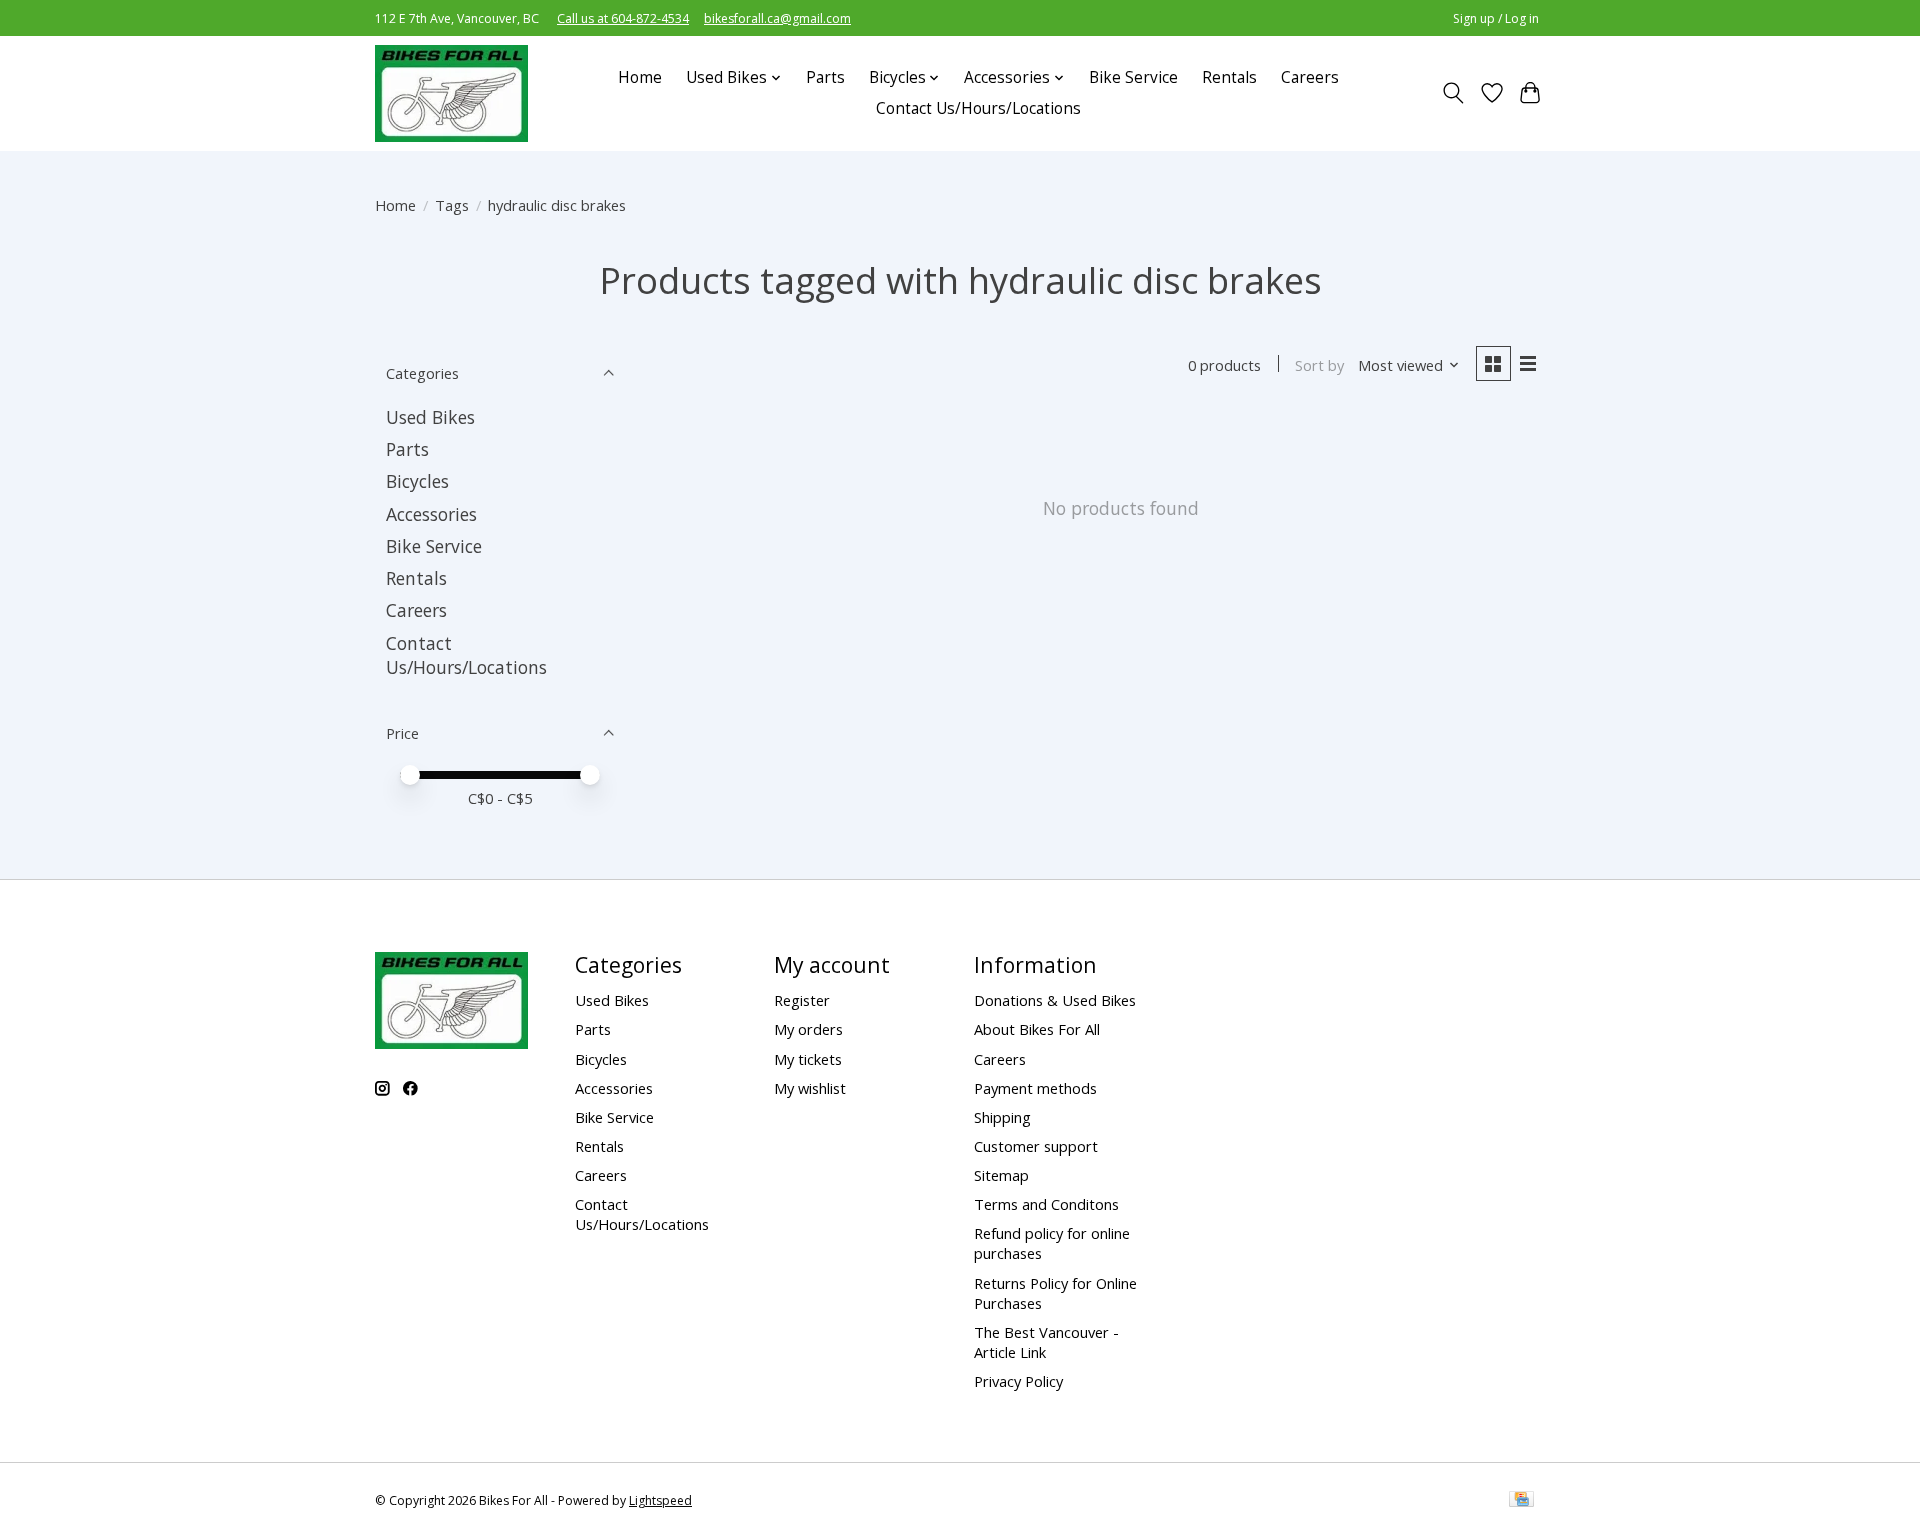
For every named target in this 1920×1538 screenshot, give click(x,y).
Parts (825, 77)
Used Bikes (430, 417)
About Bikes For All (1037, 1029)
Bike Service (1133, 77)
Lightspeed (660, 1500)
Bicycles (417, 481)
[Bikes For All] (451, 93)
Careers (1310, 77)
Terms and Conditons (1046, 1204)
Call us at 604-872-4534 (623, 18)
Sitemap (1001, 1175)
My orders (808, 1029)
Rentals (1229, 77)
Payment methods (1035, 1088)
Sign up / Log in (1496, 18)
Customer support (1036, 1146)
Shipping (1002, 1117)
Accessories (431, 514)
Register (802, 1000)
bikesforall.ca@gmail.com (777, 18)
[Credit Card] (1521, 1501)
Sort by (1319, 365)
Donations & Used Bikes (1055, 1000)
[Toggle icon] (1453, 93)
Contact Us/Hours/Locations (978, 108)
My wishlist (810, 1088)
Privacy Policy (1018, 1381)
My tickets (808, 1059)
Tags (452, 205)
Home (640, 77)
